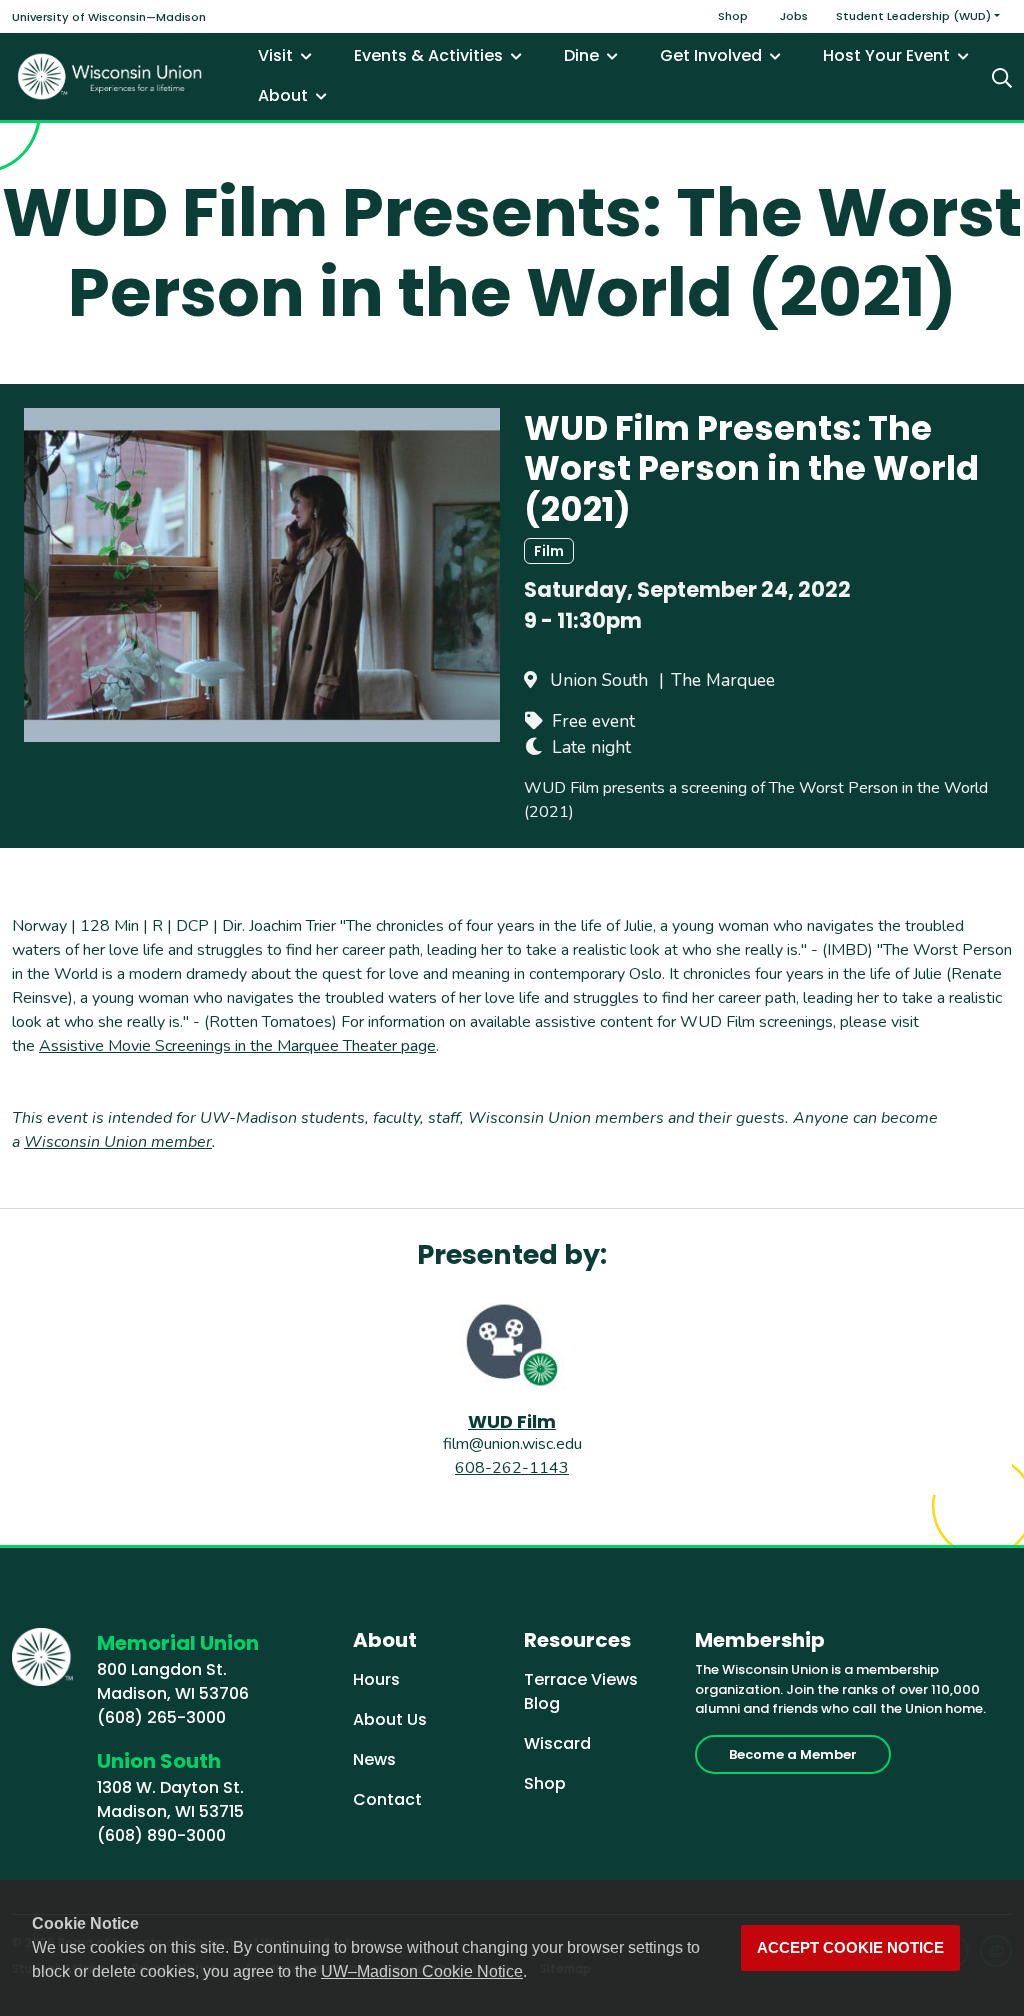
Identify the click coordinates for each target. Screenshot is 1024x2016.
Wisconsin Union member (118, 1142)
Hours (376, 1679)
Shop (733, 16)
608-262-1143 (512, 1468)
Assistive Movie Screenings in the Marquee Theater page (237, 1046)
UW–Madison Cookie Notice (422, 1971)
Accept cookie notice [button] (850, 1948)
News (374, 1759)
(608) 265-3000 (161, 1717)
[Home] (110, 76)
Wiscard (557, 1743)
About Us (390, 1719)
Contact (387, 1799)
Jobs (794, 16)
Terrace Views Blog (581, 1691)
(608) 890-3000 (161, 1835)
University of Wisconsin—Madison (109, 17)
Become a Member (793, 1754)
